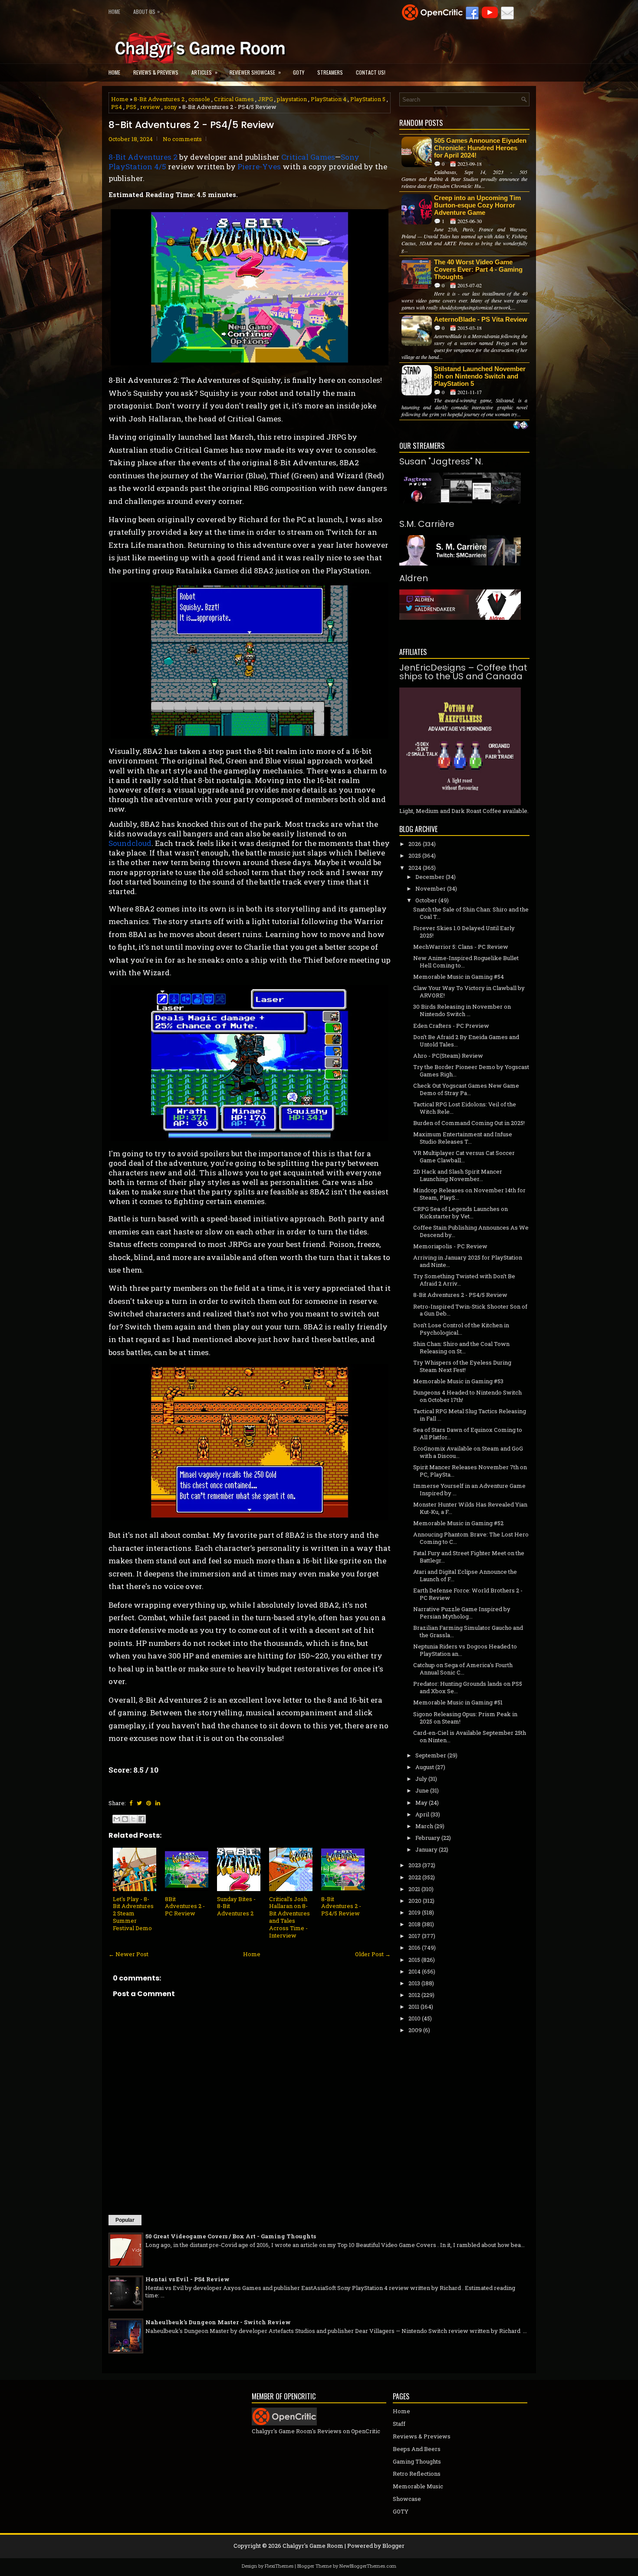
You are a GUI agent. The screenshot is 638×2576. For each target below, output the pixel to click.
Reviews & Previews (156, 72)
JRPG (265, 99)
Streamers (330, 72)
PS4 (117, 107)
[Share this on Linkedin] (158, 1803)
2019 (414, 1912)
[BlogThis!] (125, 1819)
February (428, 1838)
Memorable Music (418, 2486)
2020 (415, 1901)
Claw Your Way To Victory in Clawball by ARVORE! (469, 992)
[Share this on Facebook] (131, 1803)
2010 (414, 2018)
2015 (414, 1960)
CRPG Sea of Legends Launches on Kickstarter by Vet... (460, 1212)
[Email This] (117, 1819)
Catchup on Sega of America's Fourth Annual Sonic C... (463, 1669)
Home (114, 12)
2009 (415, 2030)
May (421, 1803)
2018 (414, 1924)
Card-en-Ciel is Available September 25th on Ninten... (470, 1736)
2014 (414, 1971)
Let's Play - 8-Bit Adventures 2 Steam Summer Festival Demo (133, 1914)
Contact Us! (371, 72)
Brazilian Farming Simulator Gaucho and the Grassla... (468, 1631)
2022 (415, 1877)
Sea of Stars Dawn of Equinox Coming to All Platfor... (468, 1433)
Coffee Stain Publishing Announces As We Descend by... (471, 1231)
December (430, 877)
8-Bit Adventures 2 (159, 99)
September (431, 1755)
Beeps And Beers (417, 2449)
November (431, 888)
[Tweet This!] (139, 1803)
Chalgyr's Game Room (313, 2546)
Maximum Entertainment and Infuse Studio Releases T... (463, 1138)
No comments (182, 139)
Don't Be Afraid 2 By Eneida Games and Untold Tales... (466, 1041)
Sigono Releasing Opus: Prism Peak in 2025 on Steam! (465, 1718)
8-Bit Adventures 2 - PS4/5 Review (191, 125)
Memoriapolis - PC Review (450, 1246)
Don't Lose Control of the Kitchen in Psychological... (461, 1329)
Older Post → (373, 1954)
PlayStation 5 (368, 99)
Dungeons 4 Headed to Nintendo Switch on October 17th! (467, 1396)
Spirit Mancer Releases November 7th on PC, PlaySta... (470, 1471)
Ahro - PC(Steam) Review (448, 1056)
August (425, 1767)
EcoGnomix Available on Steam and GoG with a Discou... (468, 1452)
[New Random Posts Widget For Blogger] (521, 426)
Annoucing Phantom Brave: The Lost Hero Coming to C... (471, 1538)
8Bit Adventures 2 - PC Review (185, 1906)
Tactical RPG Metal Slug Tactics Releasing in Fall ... (470, 1415)
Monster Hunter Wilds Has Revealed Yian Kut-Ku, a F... (470, 1508)
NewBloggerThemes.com (368, 2566)
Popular (125, 2220)
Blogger (393, 2546)
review (150, 107)
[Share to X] (133, 1819)
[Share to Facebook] (141, 1819)
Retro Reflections (417, 2474)
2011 (414, 2007)
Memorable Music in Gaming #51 (458, 1702)
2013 (414, 1983)
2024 (415, 868)
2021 (414, 1889)
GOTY (299, 72)
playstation (292, 99)
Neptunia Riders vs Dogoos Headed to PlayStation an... (465, 1650)
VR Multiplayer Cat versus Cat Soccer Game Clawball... (464, 1156)
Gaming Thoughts (417, 2461)
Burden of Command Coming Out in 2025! (469, 1123)
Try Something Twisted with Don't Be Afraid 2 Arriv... (464, 1280)
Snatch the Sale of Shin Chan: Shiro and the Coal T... (471, 913)
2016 (414, 1948)
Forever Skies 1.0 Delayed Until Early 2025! (464, 932)
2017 (414, 1936)
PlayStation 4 (329, 99)
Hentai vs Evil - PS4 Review (187, 2279)
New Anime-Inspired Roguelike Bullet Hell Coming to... (466, 962)
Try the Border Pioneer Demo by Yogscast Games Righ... (471, 1071)
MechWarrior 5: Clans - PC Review (461, 947)
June (422, 1790)
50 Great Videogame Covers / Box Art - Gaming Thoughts (231, 2236)
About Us (146, 11)
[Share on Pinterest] (149, 1803)
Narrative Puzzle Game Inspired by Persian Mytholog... (462, 1613)
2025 (415, 855)
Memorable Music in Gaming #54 (459, 977)
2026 (415, 844)
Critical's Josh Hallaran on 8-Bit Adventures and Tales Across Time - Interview (289, 1917)
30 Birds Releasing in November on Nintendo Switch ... (462, 1010)
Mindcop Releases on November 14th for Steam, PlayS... (469, 1194)
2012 (414, 1995)
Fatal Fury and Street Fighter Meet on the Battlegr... (469, 1557)
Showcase (407, 2499)
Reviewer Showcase (255, 72)
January (426, 1849)
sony (171, 107)
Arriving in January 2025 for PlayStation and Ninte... (468, 1261)
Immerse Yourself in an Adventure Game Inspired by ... (469, 1489)
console (199, 99)
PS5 (131, 107)
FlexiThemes (279, 2566)
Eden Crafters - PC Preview (451, 1026)
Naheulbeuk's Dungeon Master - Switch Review (218, 2322)
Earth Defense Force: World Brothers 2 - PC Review (468, 1594)
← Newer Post (128, 1954)
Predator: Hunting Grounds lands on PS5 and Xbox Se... (468, 1687)
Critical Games (234, 99)
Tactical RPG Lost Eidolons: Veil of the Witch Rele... (465, 1108)
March (424, 1826)
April (422, 1814)
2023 (415, 1865)
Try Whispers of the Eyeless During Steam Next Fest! (462, 1366)
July (421, 1779)
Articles (204, 72)
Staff (399, 2424)
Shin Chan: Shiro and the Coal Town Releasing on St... (461, 1347)
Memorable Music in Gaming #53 (458, 1381)
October (426, 900)
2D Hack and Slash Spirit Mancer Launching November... (458, 1175)
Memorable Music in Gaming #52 (458, 1523)
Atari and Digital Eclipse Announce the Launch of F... (465, 1575)
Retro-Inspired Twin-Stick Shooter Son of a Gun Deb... (470, 1310)
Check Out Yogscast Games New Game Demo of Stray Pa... (466, 1089)
